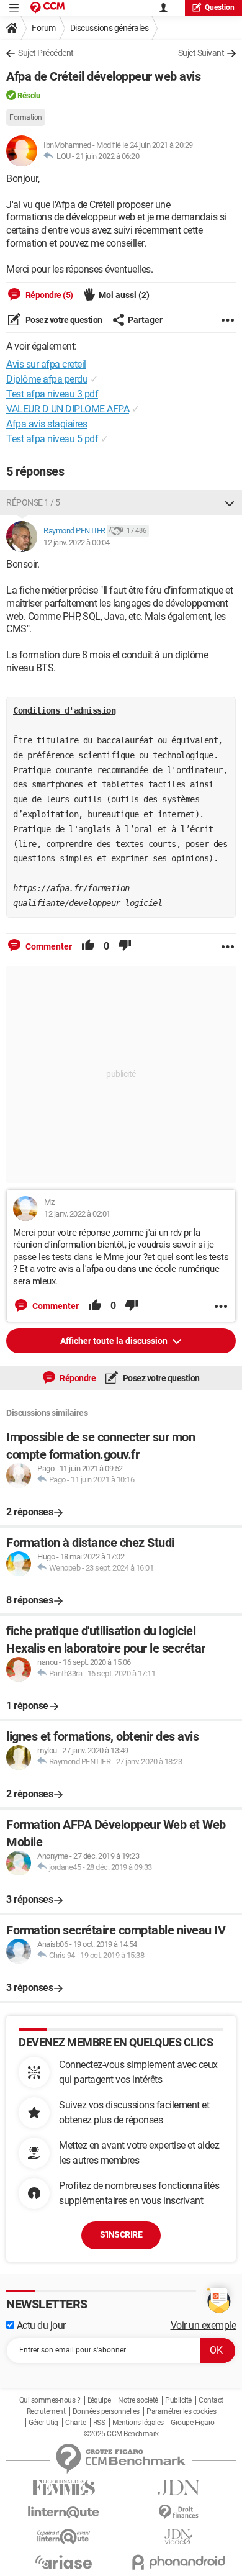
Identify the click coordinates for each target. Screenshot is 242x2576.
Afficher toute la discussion (115, 1341)
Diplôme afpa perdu (47, 379)
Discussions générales (110, 28)
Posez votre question (63, 320)
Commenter (48, 946)
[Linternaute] (64, 2512)
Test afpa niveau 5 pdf (52, 439)
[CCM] (47, 8)
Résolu (29, 95)
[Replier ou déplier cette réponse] (230, 502)
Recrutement (46, 2411)
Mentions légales (138, 2423)
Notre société (138, 2400)
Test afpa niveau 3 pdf (52, 394)
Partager (145, 320)
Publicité (178, 2400)
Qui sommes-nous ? (50, 2400)
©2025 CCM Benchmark (121, 2434)
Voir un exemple (204, 2325)
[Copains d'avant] (64, 2537)
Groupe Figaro (193, 2423)
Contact (211, 2400)
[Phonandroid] (178, 2562)
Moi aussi (124, 295)
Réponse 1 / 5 (33, 502)
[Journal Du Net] (178, 2488)
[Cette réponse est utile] (88, 946)
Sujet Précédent (46, 53)
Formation (26, 117)
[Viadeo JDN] (178, 2537)
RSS (99, 2423)
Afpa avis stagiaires (47, 424)
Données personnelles (106, 2411)
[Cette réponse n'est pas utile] (125, 946)
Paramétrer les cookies (181, 2411)
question (220, 7)
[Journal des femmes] (64, 2488)
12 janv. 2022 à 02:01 (77, 1214)
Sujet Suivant (201, 53)
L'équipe (99, 2400)
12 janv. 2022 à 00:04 (77, 542)
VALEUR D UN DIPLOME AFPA (68, 409)
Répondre (77, 1378)
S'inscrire (121, 2234)
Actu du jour (40, 2325)
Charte (75, 2423)
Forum (44, 28)
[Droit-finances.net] (178, 2512)
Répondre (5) (48, 295)
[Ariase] (64, 2562)
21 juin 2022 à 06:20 (107, 156)
